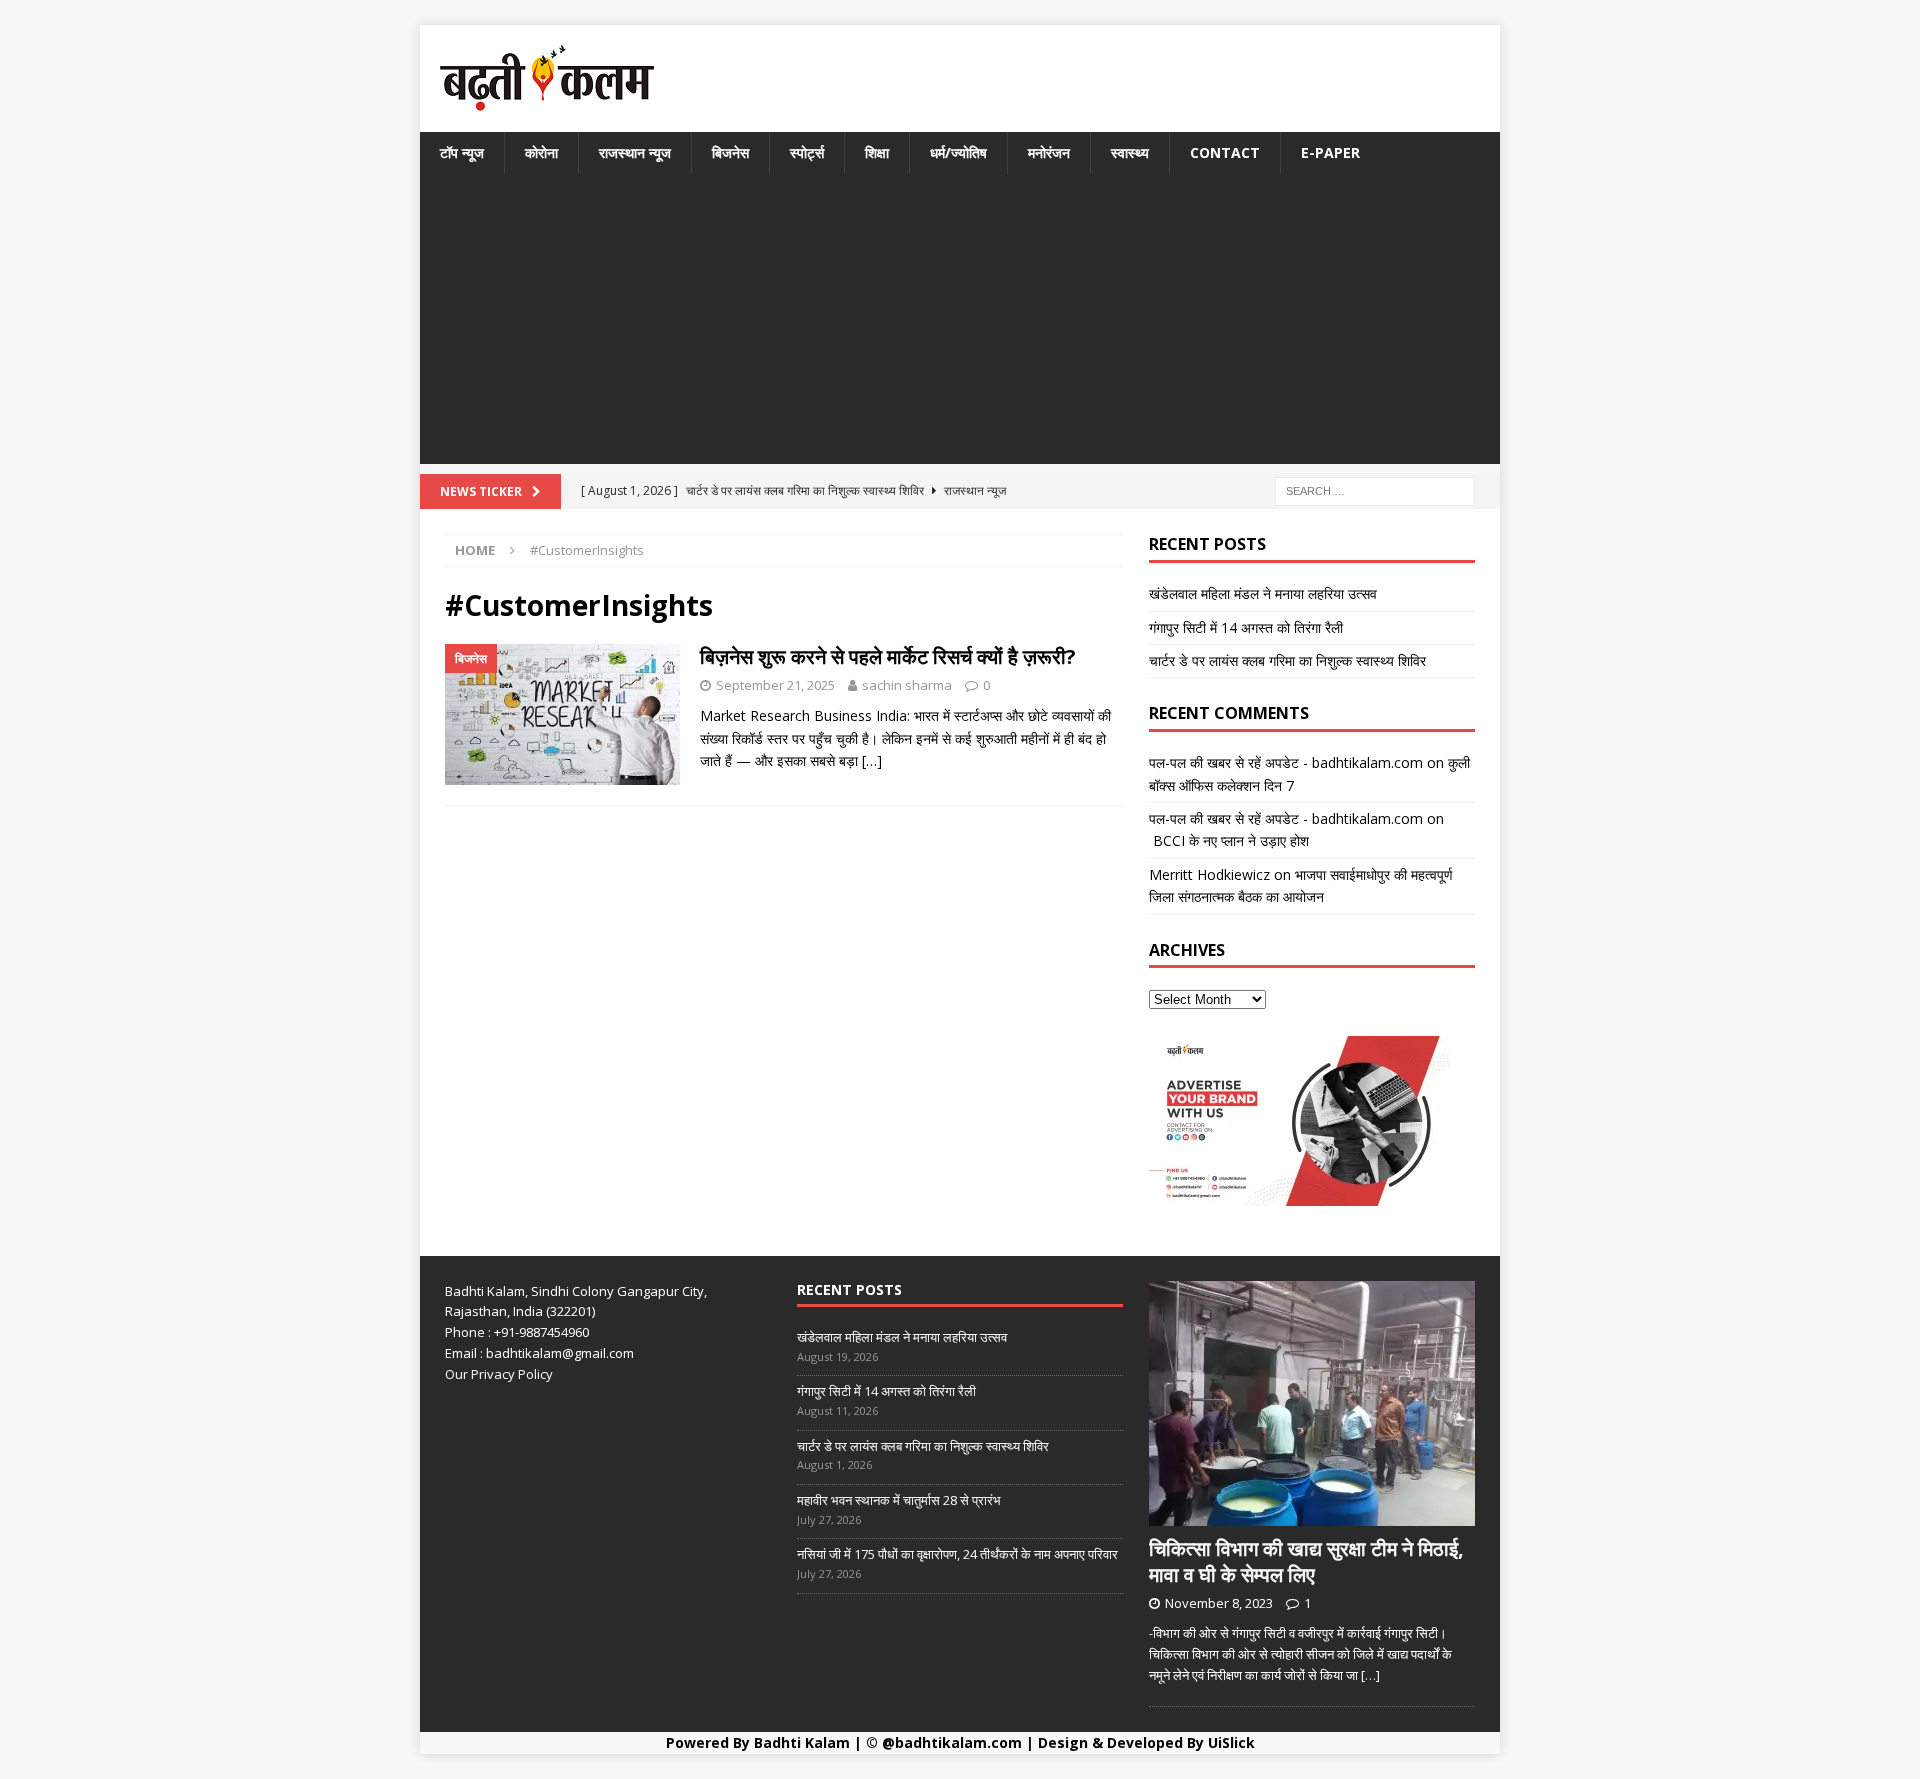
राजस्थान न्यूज (635, 152)
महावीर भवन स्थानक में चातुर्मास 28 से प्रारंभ (899, 1500)
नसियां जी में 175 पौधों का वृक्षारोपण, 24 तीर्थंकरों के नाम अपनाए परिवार (957, 1554)
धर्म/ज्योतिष (958, 152)
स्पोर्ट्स (807, 152)
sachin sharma (907, 685)
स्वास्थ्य (1130, 152)
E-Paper (1330, 152)
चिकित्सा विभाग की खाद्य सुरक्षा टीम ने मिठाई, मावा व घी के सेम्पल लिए (1306, 1561)
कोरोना (541, 152)
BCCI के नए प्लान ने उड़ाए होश (1229, 840)
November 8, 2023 (1219, 1603)
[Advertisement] (960, 324)
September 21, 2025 (775, 685)
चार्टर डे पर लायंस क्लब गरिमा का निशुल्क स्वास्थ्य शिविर (1287, 660)
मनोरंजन (1049, 152)
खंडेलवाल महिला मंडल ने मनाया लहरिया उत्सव (1263, 593)
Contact (1225, 152)
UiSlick (1231, 1742)
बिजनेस (730, 152)
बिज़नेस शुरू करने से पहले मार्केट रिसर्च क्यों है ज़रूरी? (888, 656)
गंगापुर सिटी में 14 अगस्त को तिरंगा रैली (1246, 627)
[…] (872, 760)
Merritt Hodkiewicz (1209, 874)
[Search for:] (1375, 490)
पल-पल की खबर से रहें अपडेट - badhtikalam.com (1286, 762)
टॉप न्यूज (462, 152)
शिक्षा (877, 152)
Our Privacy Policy (499, 1374)
